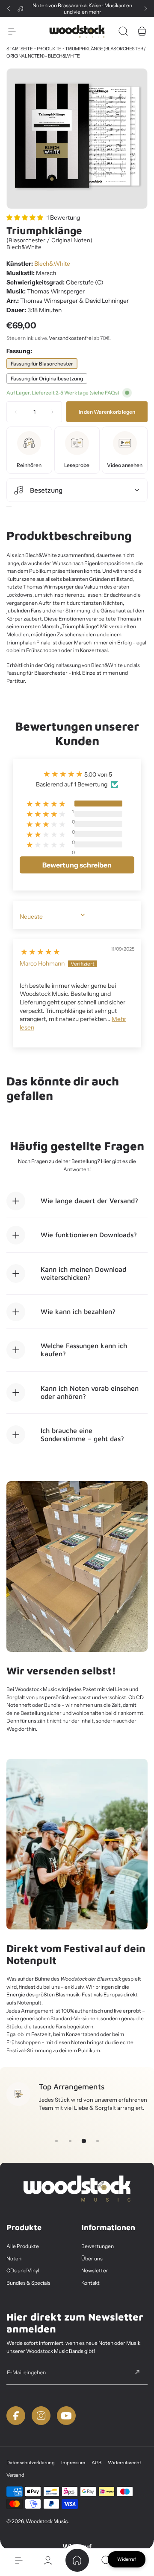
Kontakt (90, 2283)
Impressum (73, 2463)
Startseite (19, 49)
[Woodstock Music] (77, 31)
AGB (96, 2463)
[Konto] (48, 2560)
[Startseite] (77, 2560)
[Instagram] (41, 2416)
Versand (15, 2475)
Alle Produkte (23, 2246)
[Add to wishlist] (9, 507)
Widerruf (127, 2559)
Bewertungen (98, 2246)
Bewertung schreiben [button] (77, 865)
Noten (14, 2258)
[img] (40, 950)
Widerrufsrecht (124, 2463)
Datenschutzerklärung (31, 2463)
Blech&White (52, 264)
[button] (9, 9)
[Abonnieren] (137, 2372)
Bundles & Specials (28, 2283)
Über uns (92, 2258)
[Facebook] (16, 2416)
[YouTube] (66, 2416)
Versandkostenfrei (71, 338)
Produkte (49, 49)
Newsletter (95, 2270)
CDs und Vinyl (23, 2270)
